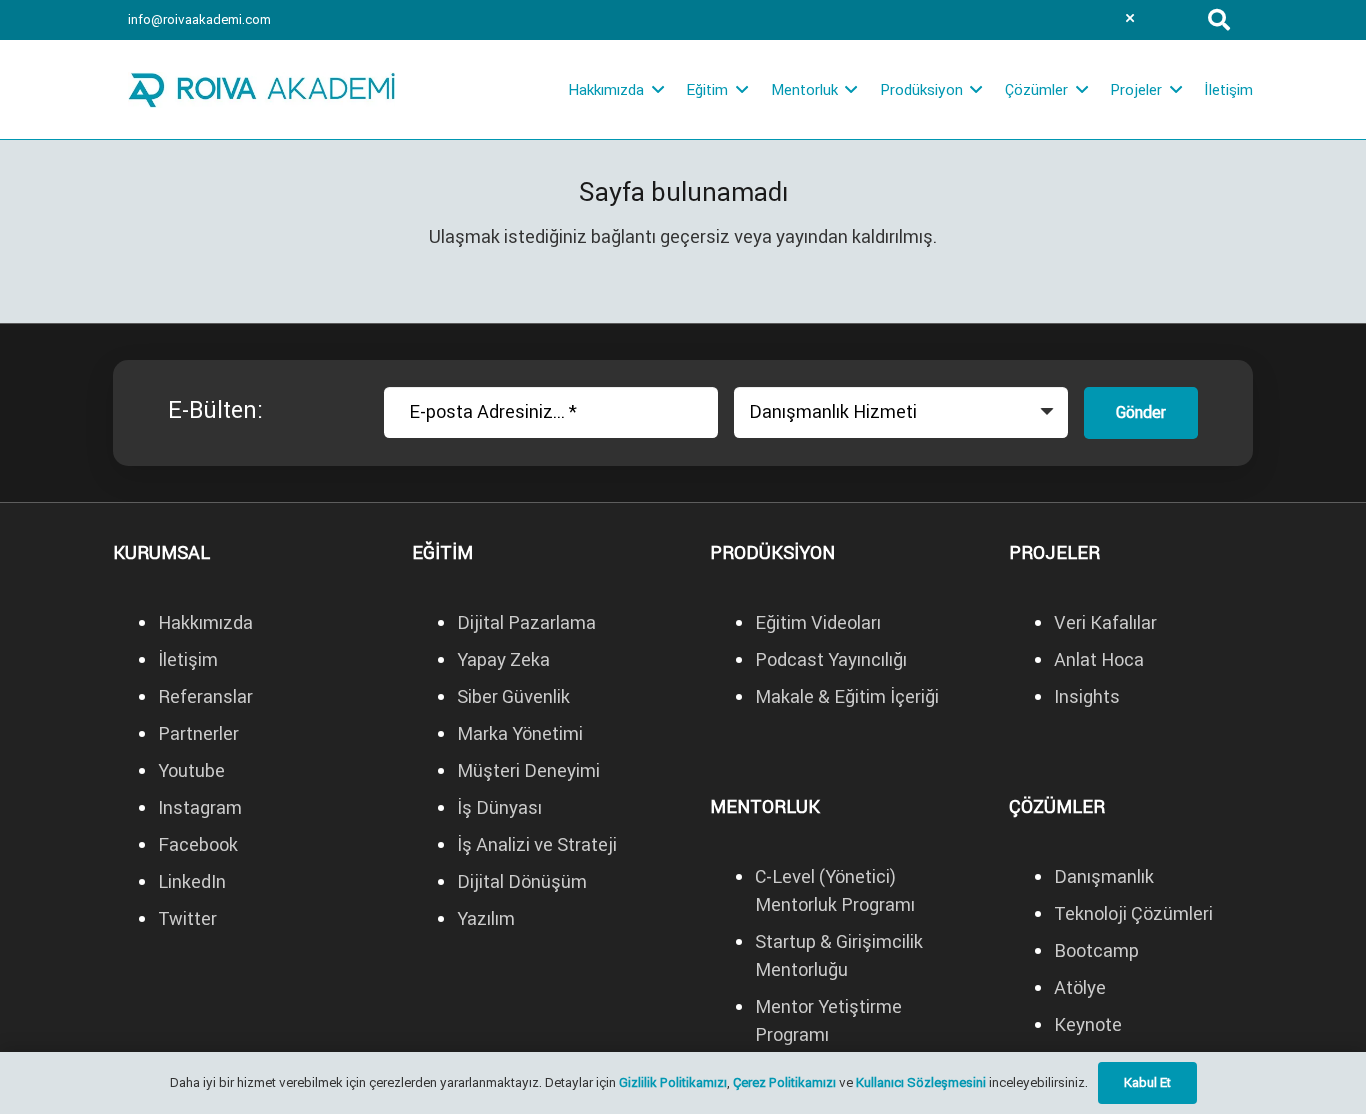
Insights (1087, 696)
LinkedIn (192, 881)
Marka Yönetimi (520, 733)
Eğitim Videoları (818, 622)
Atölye (1080, 987)
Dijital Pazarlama (526, 622)
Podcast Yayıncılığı (831, 659)
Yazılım (486, 918)
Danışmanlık (1104, 876)
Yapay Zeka (503, 659)
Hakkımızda (205, 622)
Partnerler (198, 733)
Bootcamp (1096, 950)
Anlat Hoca (1099, 659)
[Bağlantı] (261, 90)
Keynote (1088, 1024)
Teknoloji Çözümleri (1133, 913)
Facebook (198, 844)
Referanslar (205, 696)
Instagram (200, 807)
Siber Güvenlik (513, 696)
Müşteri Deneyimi (528, 770)
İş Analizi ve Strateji (537, 844)
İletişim (188, 659)
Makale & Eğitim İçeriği (847, 696)
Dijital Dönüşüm (522, 881)
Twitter (187, 918)
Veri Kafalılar (1105, 622)
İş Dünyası (501, 807)
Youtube (191, 770)
